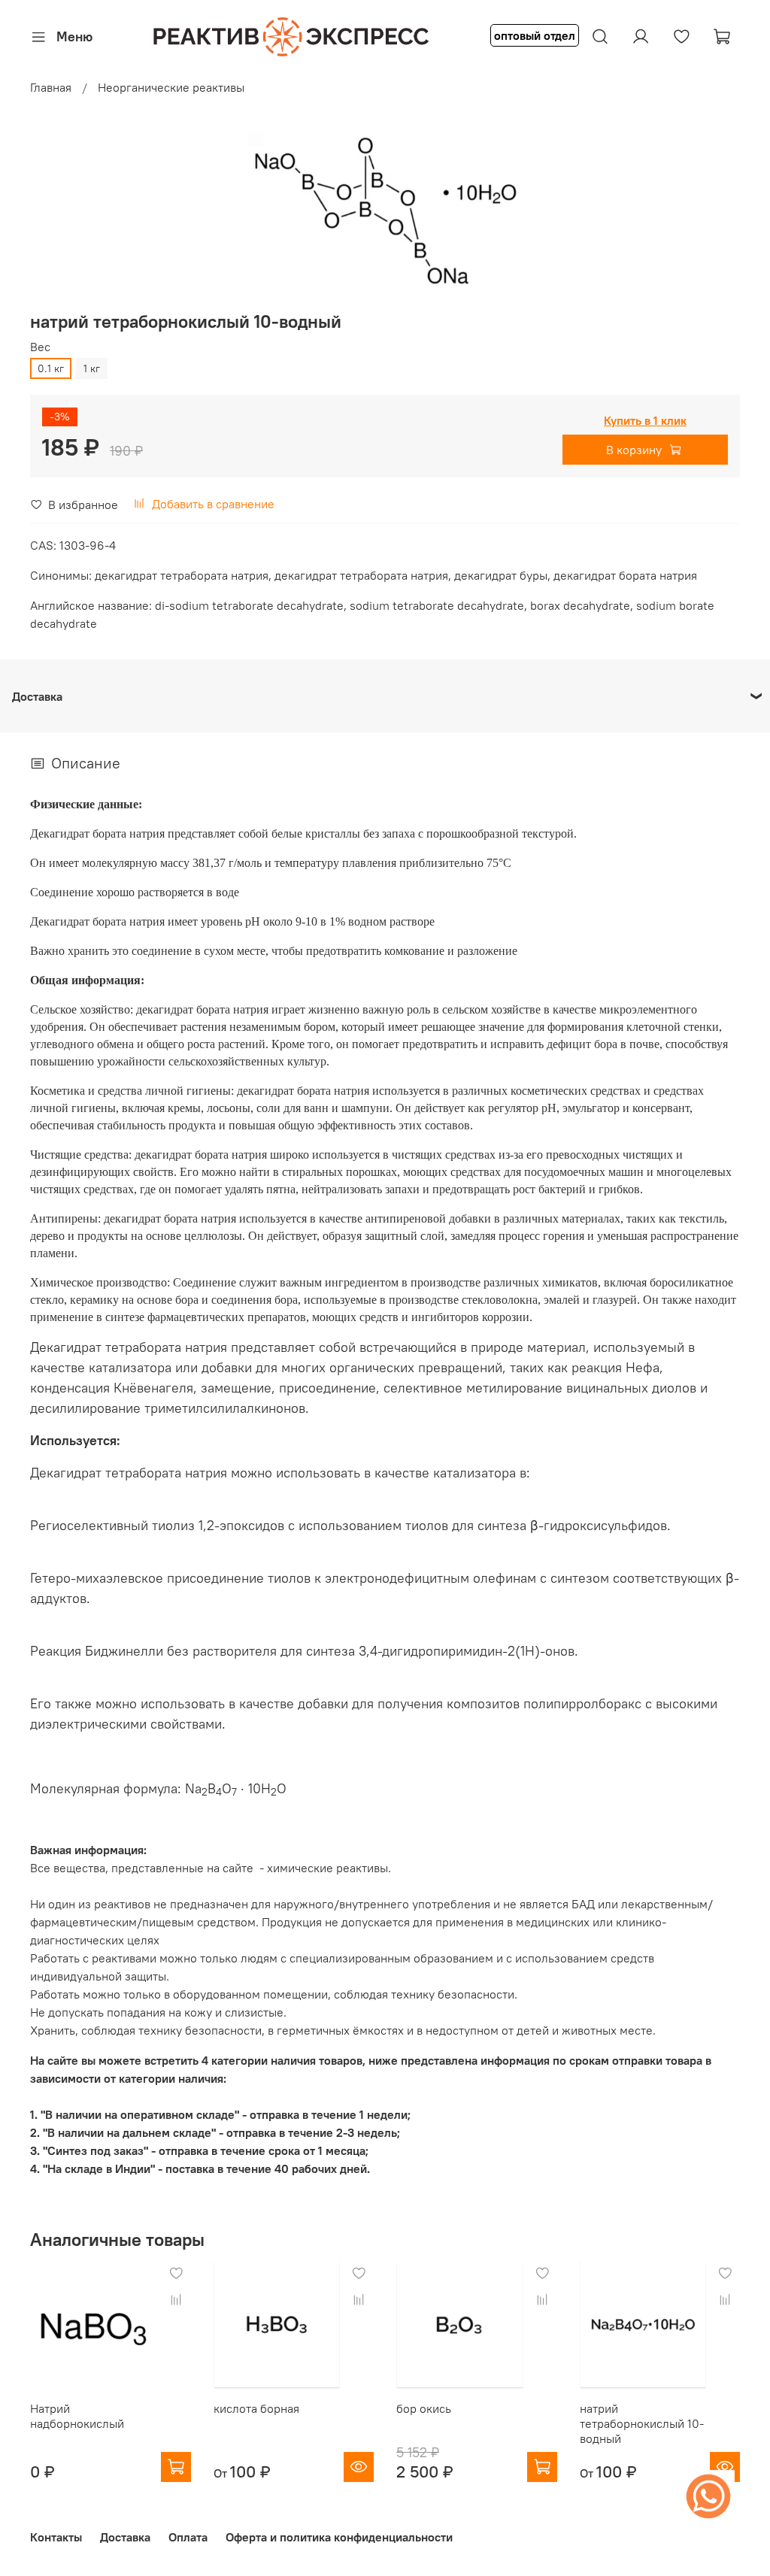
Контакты (56, 2537)
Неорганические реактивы (171, 87)
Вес (40, 347)
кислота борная (256, 2408)
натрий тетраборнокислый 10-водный (642, 2423)
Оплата (188, 2537)
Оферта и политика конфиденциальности (339, 2537)
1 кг (92, 368)
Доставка (125, 2537)
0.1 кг (51, 368)
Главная (51, 87)
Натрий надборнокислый (77, 2416)
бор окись (424, 2408)
